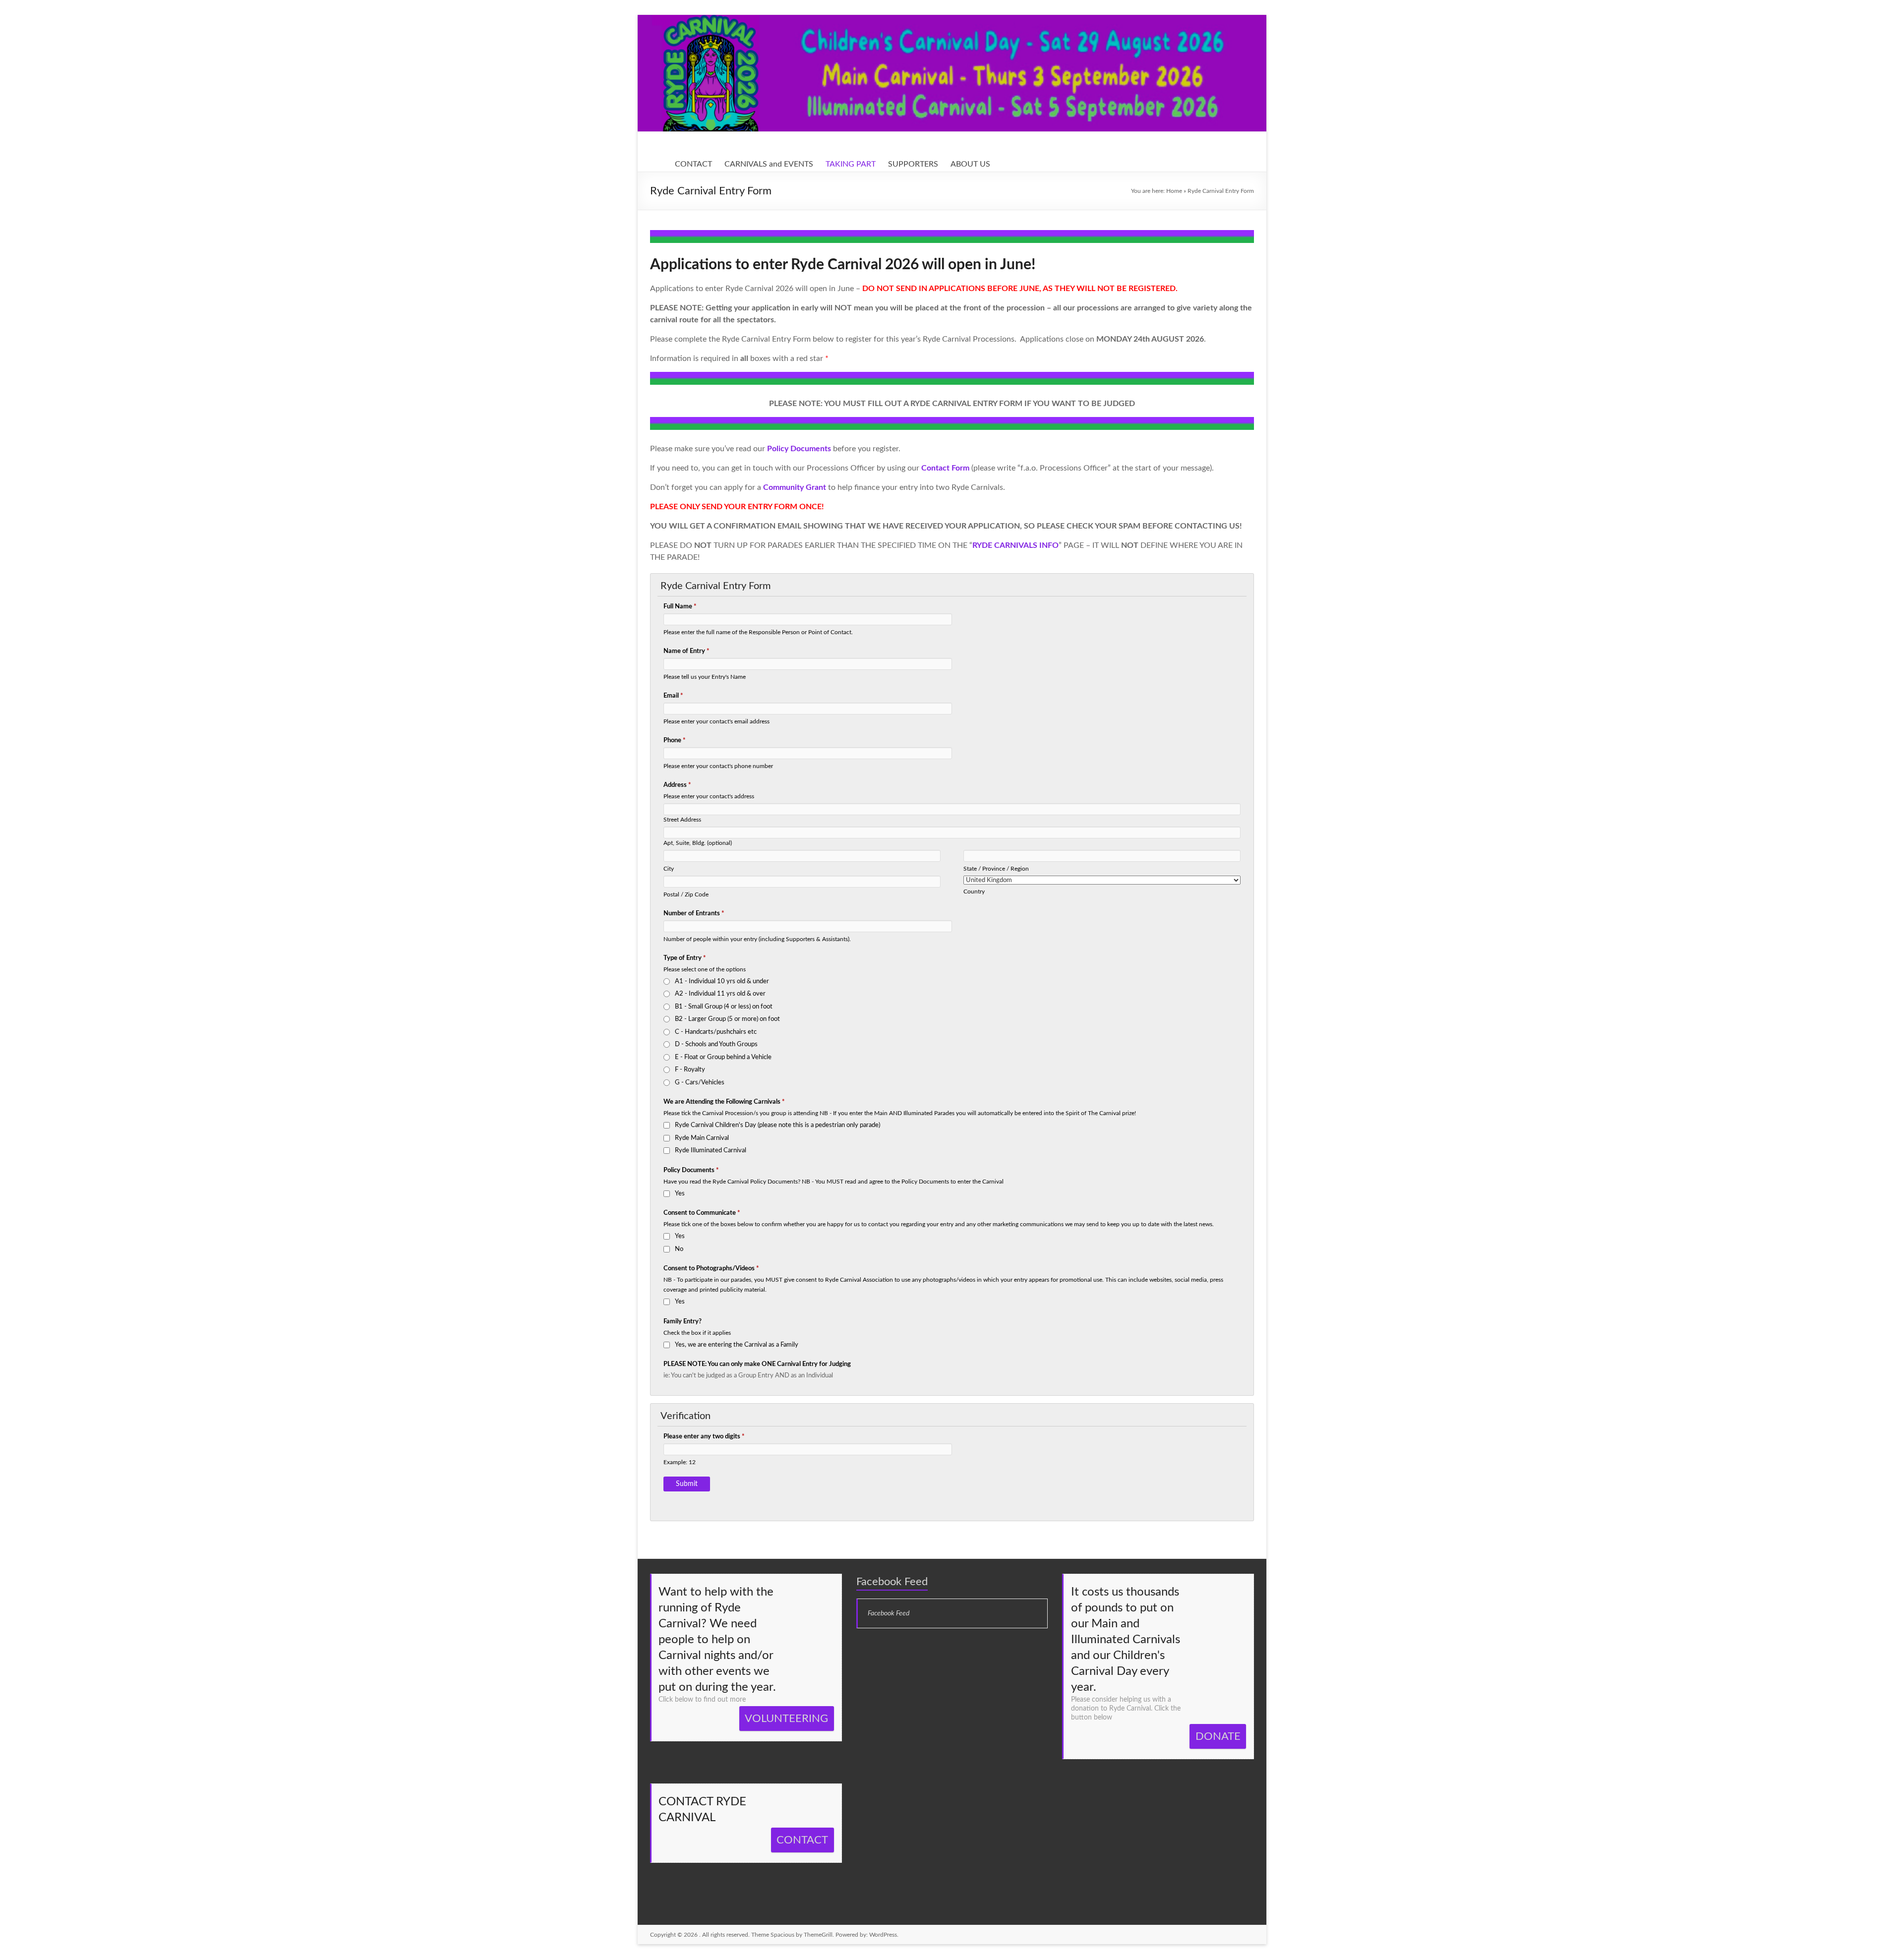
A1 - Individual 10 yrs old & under (722, 981)
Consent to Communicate (702, 1213)
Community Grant (795, 487)
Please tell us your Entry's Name (705, 677)
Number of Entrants (694, 914)
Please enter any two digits (704, 1437)
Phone (675, 741)
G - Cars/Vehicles (700, 1083)
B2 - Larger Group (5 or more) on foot (727, 1019)
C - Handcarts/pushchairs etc (716, 1032)
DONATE (1218, 1736)
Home (1174, 191)
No (679, 1249)
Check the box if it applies (697, 1333)
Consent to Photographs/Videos (711, 1269)
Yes (680, 1194)
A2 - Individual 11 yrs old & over (720, 994)
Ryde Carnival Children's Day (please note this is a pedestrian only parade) (777, 1125)
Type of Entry (685, 958)
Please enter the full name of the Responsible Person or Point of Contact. (758, 632)
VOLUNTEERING (786, 1719)
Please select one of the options (705, 970)
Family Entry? (683, 1322)
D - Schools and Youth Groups (716, 1044)
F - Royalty (690, 1070)
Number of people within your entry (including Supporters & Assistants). (757, 939)
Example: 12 (680, 1462)
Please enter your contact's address (709, 797)
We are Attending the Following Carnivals (724, 1102)
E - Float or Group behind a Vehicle (723, 1057)
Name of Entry (686, 651)
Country (974, 892)
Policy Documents (691, 1170)
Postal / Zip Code (686, 895)
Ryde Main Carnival (702, 1138)
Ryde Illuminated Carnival (711, 1151)
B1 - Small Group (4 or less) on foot (724, 1007)
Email (673, 696)
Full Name (680, 607)
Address (677, 785)
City (669, 869)
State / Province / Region (996, 869)
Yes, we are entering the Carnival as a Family (737, 1345)
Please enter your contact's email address (716, 722)
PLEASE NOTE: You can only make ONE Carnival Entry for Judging (757, 1364)
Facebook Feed (892, 1582)
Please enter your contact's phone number (718, 766)
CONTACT (693, 164)
